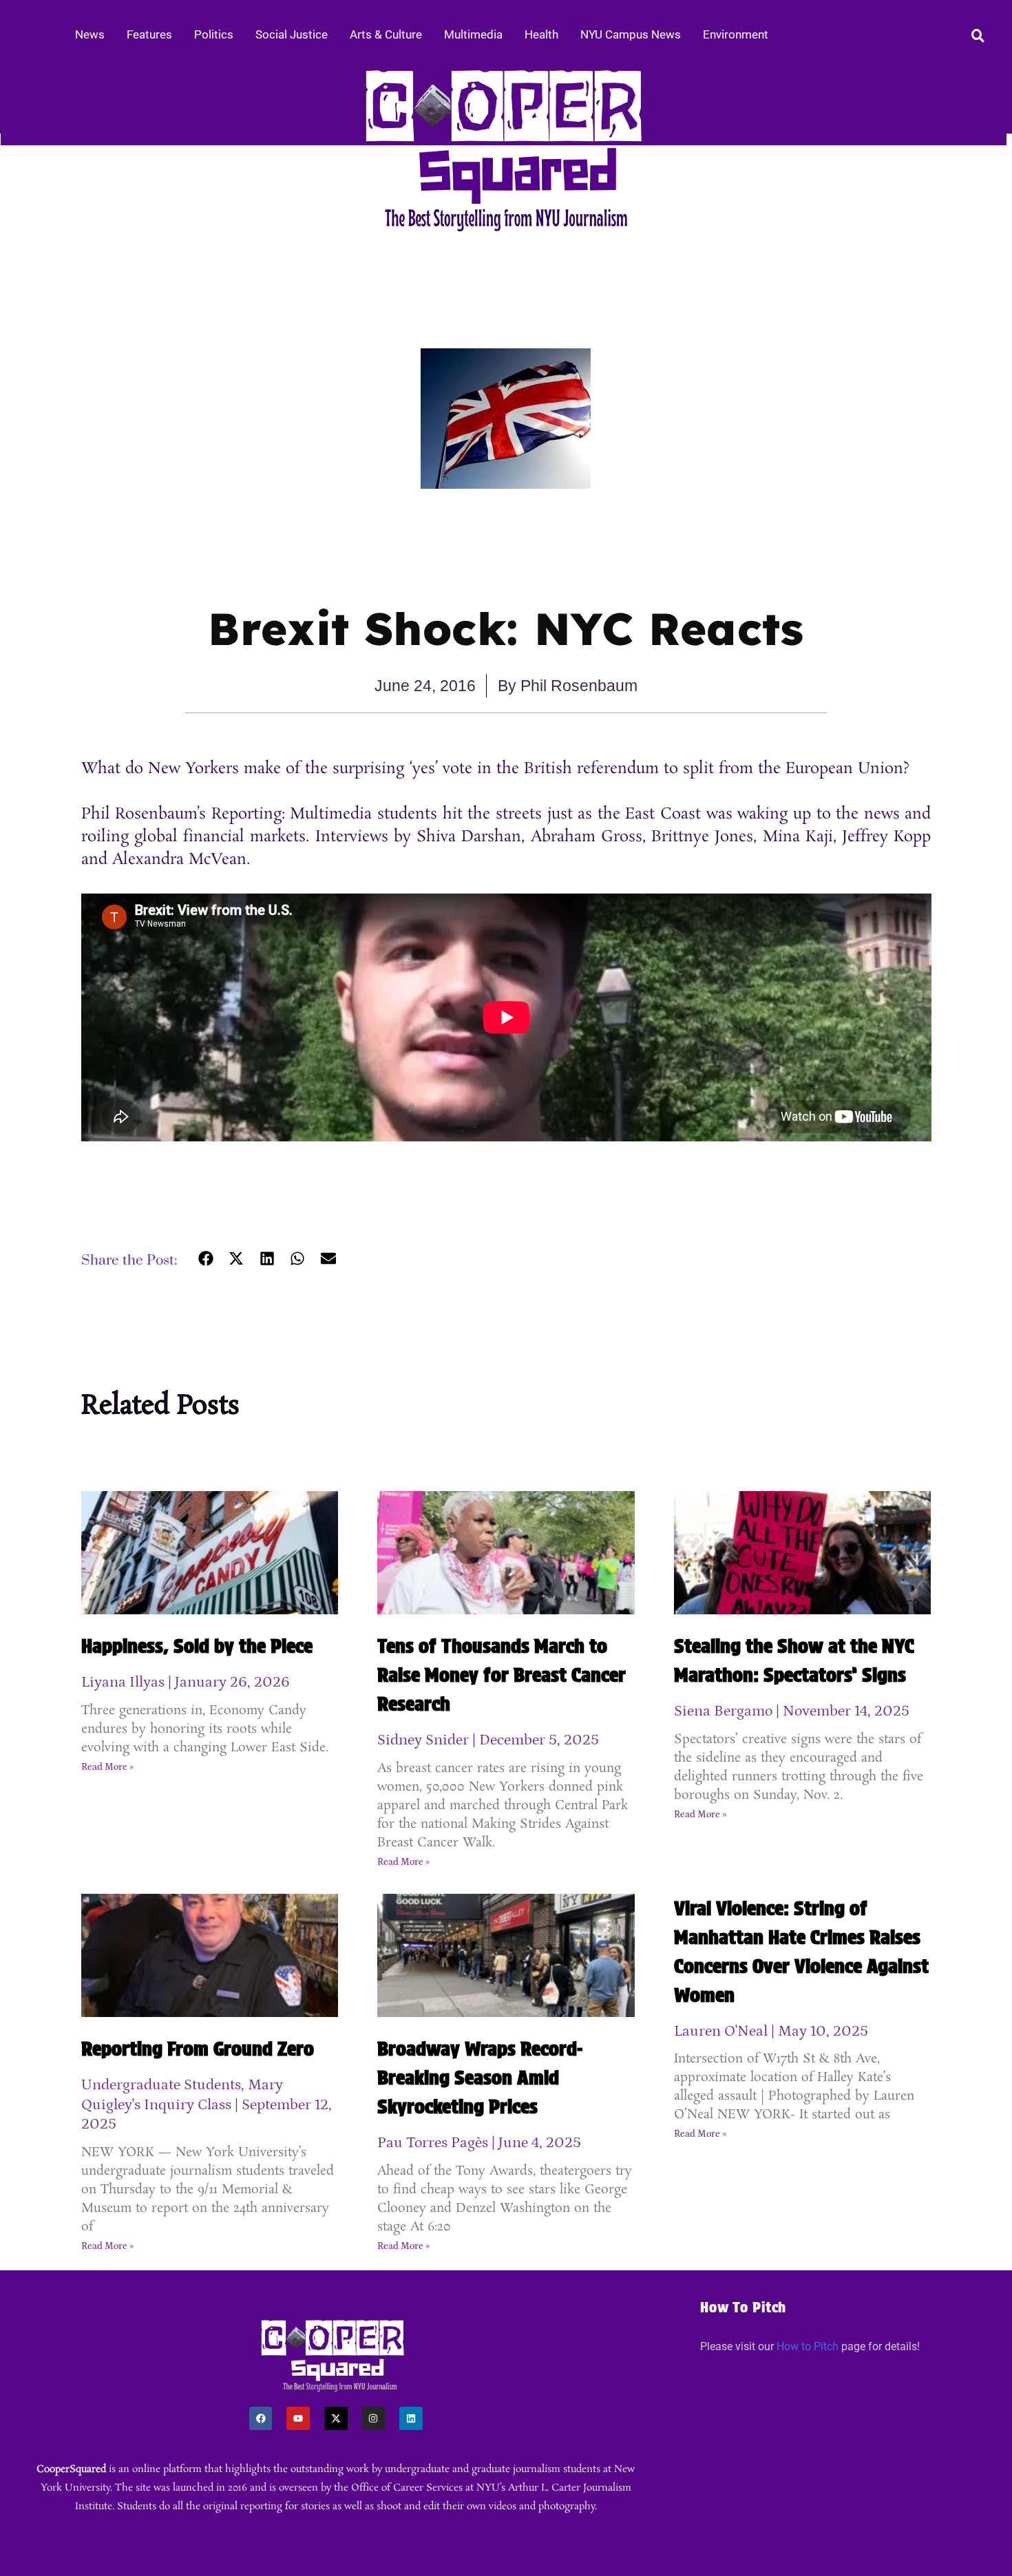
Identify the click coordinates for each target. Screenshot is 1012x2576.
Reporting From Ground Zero (198, 2049)
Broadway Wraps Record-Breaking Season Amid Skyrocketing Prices (480, 2078)
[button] (206, 1259)
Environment (736, 34)
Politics (214, 34)
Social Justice (292, 34)
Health (541, 34)
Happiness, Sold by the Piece (197, 1646)
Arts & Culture (386, 34)
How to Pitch (808, 2346)
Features (149, 34)
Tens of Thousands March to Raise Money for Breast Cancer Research (502, 1675)
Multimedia (473, 34)
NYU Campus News (631, 34)
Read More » (107, 1767)
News (90, 34)
